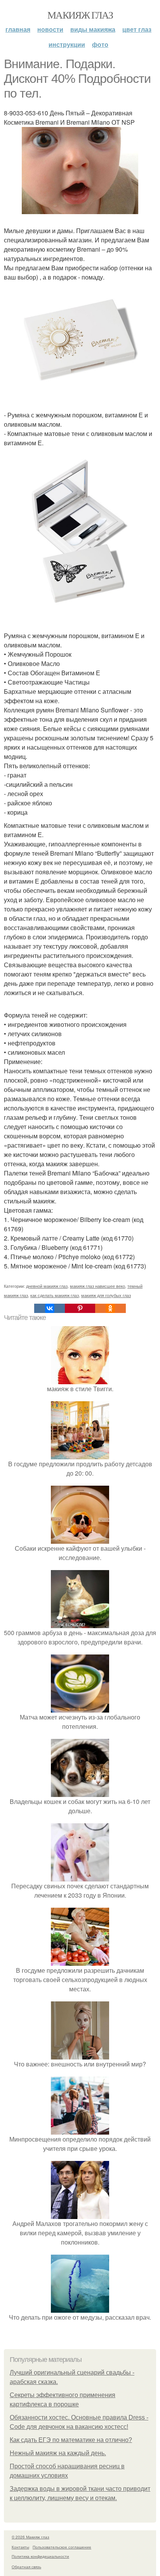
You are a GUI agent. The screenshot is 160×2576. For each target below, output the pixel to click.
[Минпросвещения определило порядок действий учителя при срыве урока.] (80, 2130)
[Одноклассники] (110, 1308)
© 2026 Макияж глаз (30, 2537)
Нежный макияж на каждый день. (58, 2453)
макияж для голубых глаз (106, 1295)
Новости (50, 29)
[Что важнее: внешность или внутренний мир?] (80, 2055)
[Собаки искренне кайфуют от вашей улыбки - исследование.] (80, 1539)
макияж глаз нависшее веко (97, 1286)
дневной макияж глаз (47, 1286)
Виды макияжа (93, 29)
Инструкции (67, 44)
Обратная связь (26, 2567)
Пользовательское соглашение (62, 2547)
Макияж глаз (80, 15)
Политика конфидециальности (40, 2556)
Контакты (20, 2547)
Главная (18, 29)
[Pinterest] (80, 1308)
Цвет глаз (137, 29)
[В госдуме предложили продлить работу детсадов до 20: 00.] (80, 1454)
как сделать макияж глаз (55, 1295)
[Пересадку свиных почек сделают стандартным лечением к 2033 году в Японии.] (80, 1877)
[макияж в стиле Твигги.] (80, 1379)
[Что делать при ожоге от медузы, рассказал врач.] (80, 2308)
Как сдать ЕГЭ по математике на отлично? (71, 2440)
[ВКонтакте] (49, 1308)
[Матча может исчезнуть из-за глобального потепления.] (80, 1708)
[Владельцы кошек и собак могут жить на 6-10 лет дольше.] (80, 1792)
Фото (100, 44)
